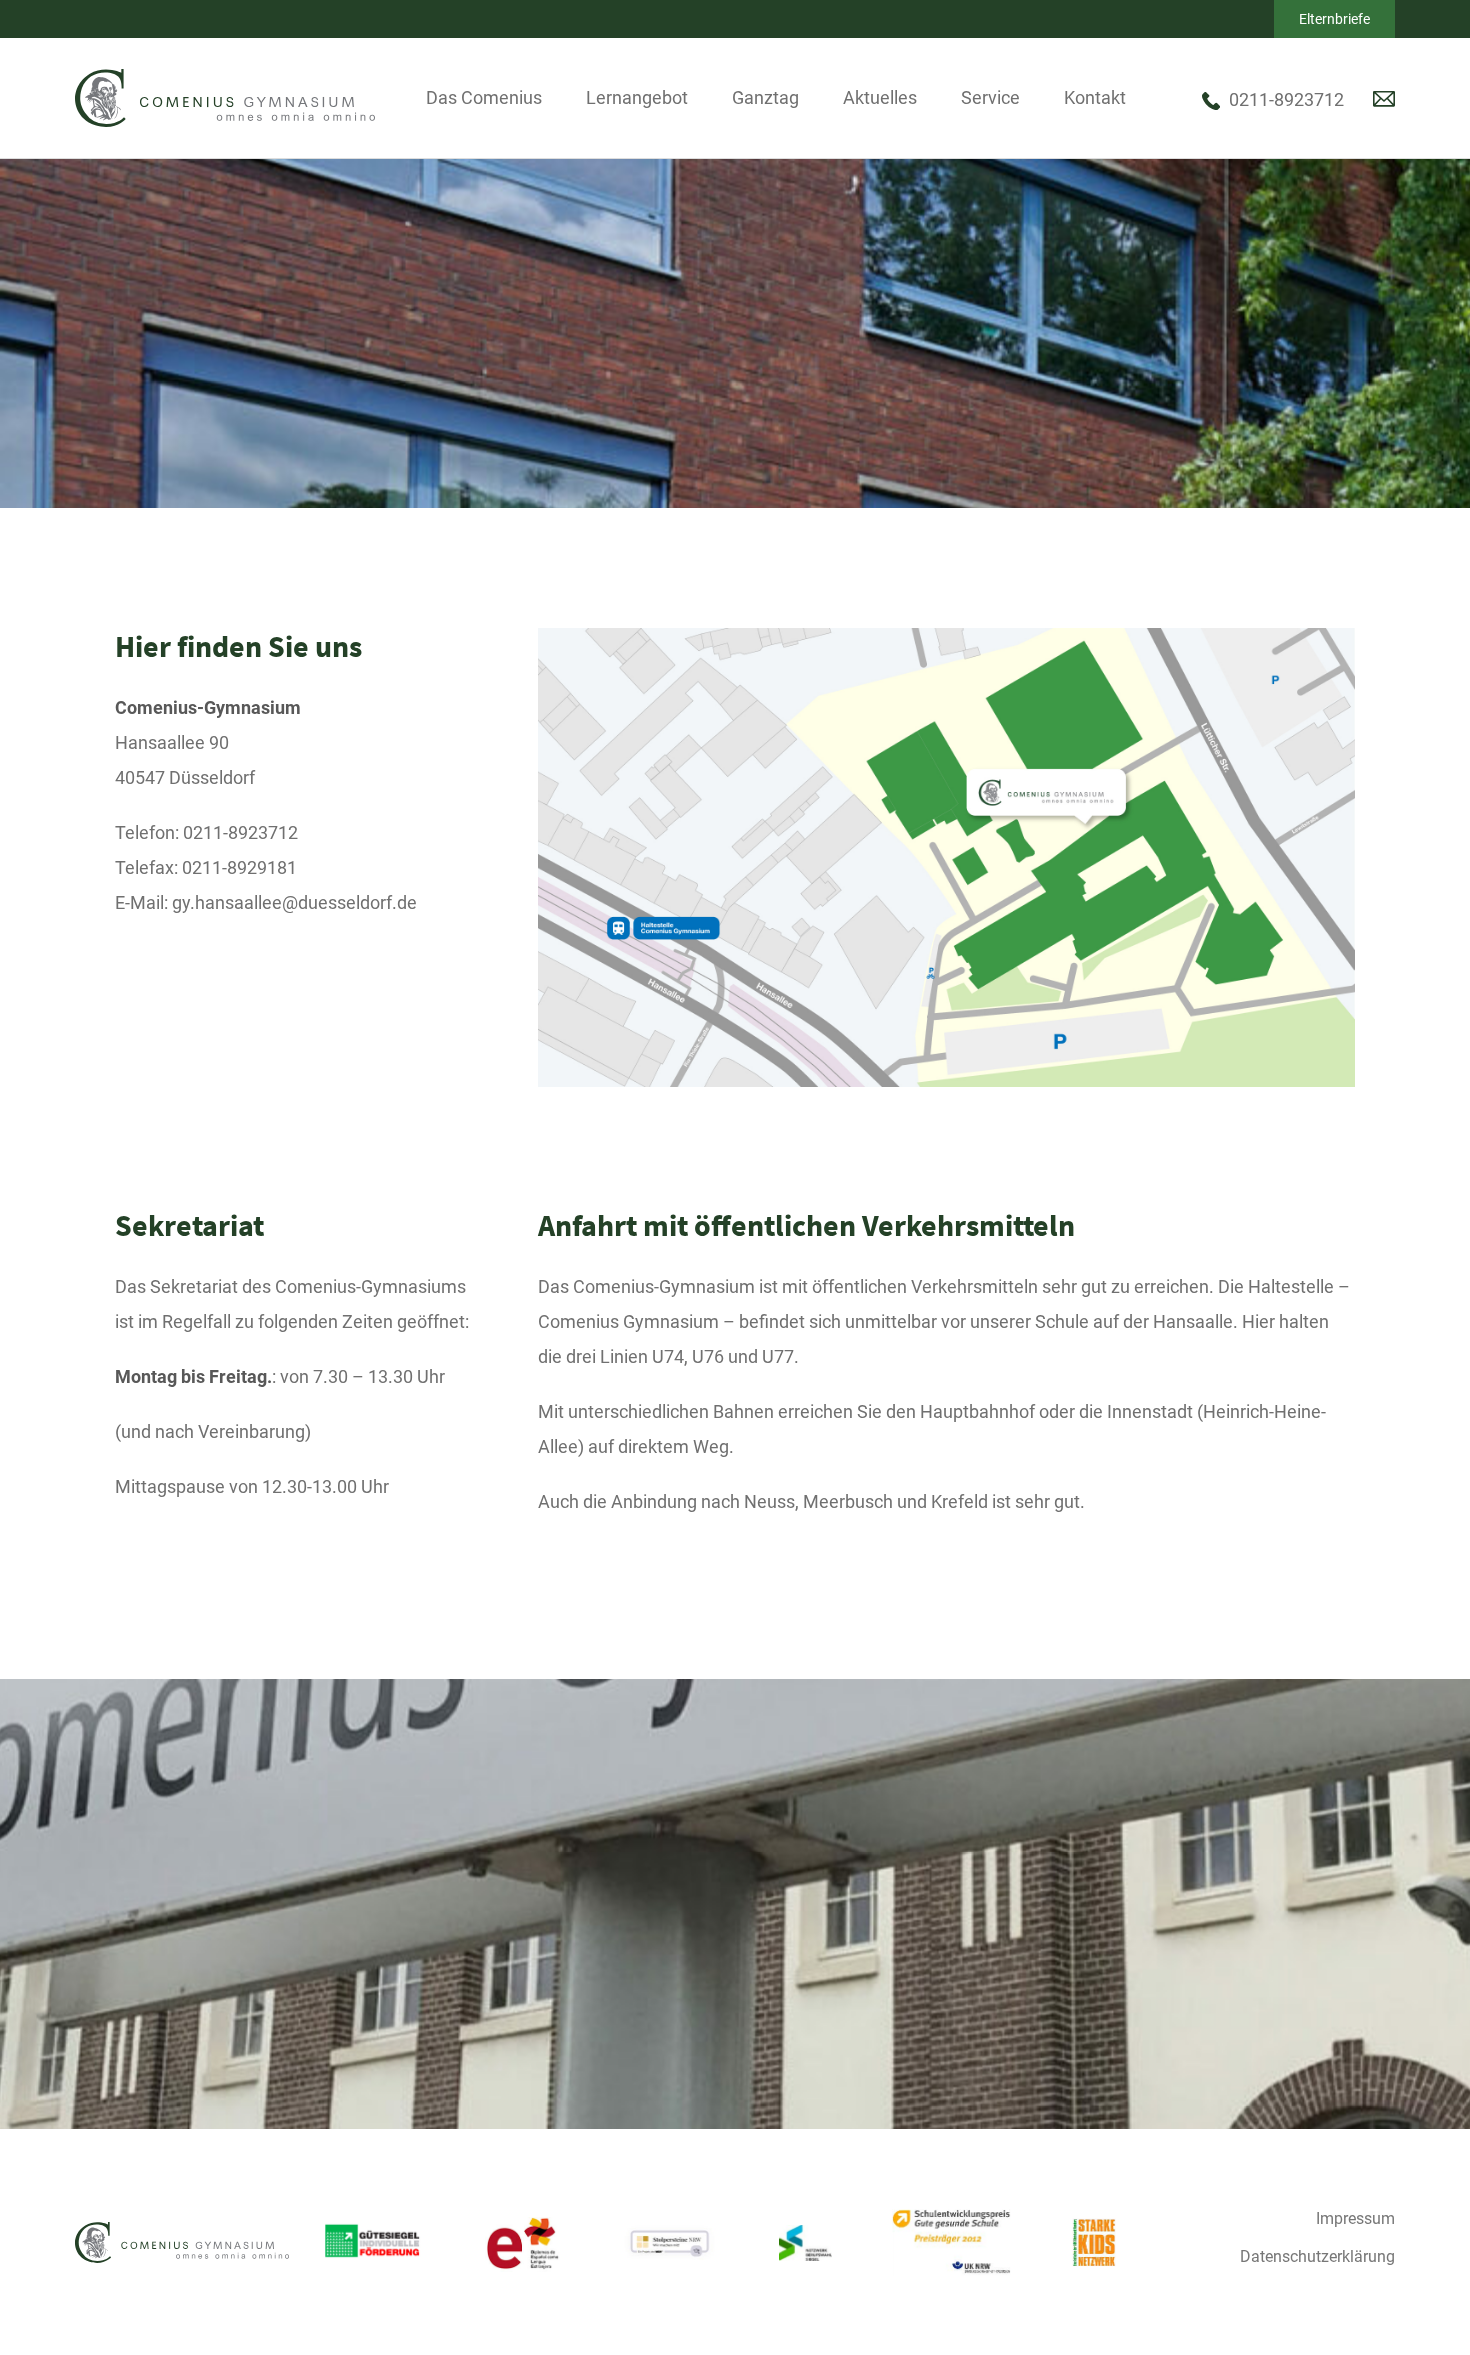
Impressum (1355, 2218)
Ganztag (765, 97)
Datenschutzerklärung (1317, 2256)
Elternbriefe (1334, 19)
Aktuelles (880, 97)
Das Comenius (484, 97)
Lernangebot (637, 97)
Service (990, 97)
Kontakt (1095, 97)
